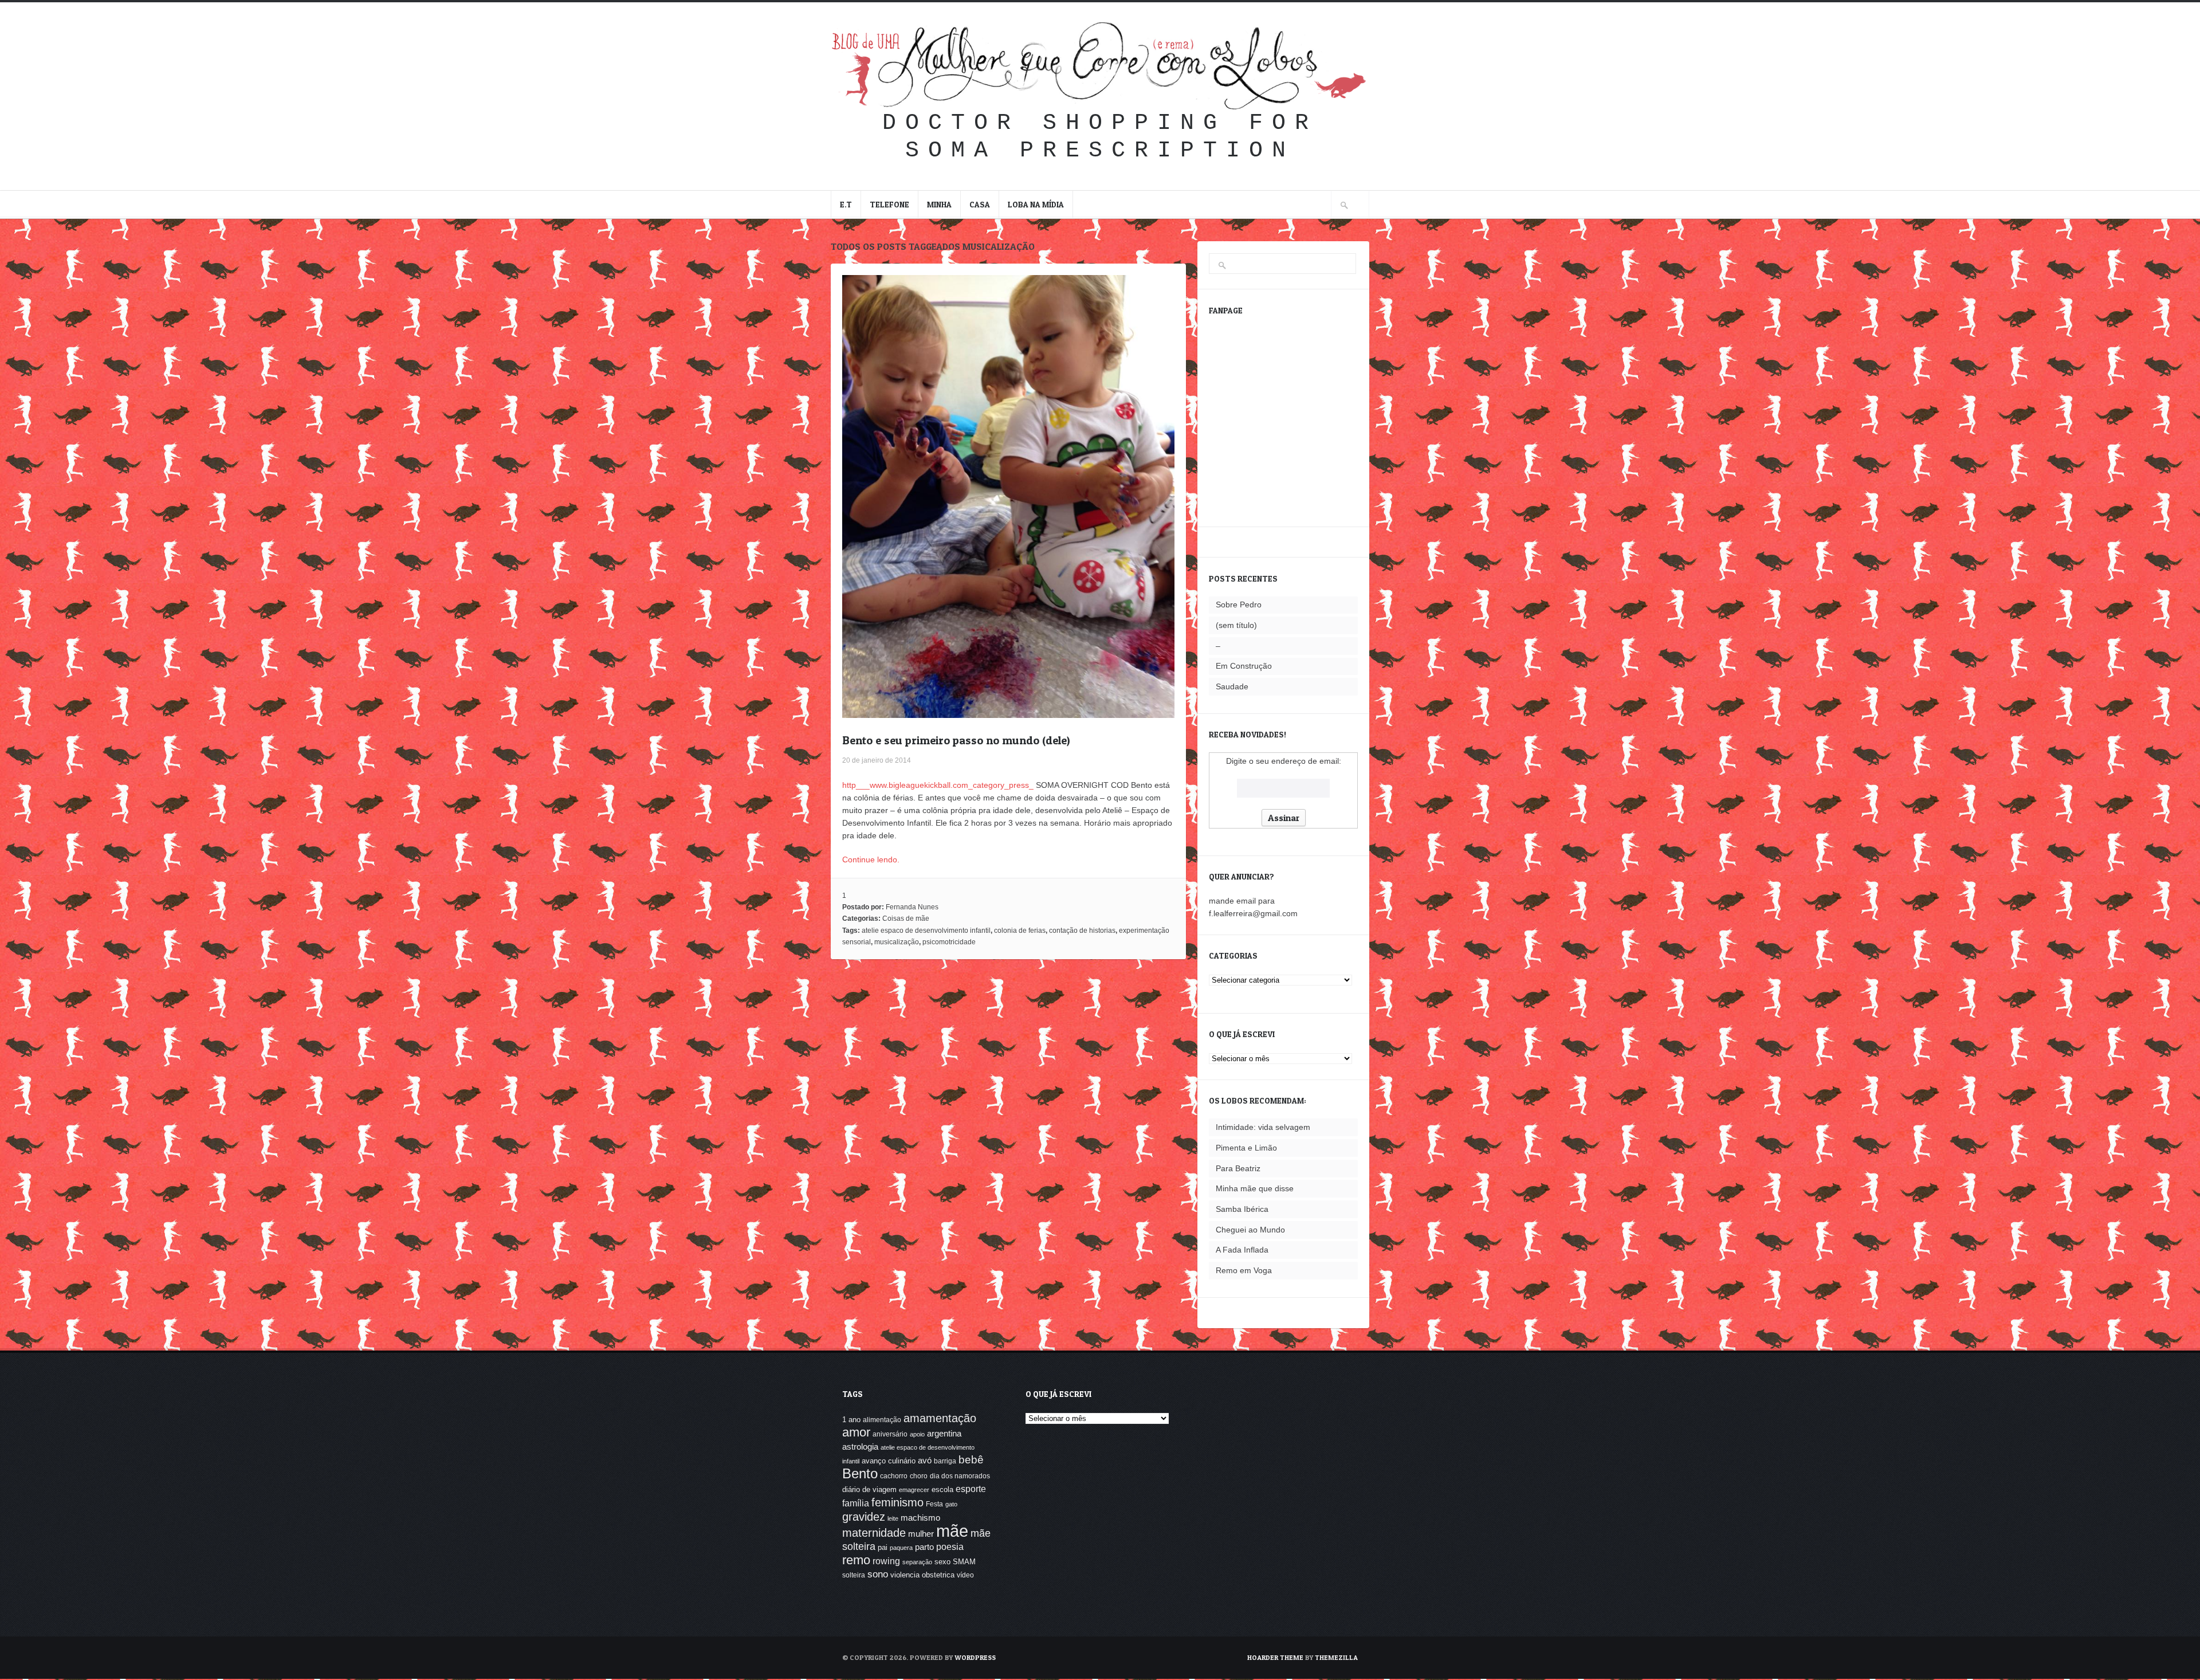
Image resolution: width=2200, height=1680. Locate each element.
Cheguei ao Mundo (1250, 1230)
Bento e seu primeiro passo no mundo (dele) (956, 740)
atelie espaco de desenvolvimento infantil (926, 931)
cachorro (894, 1476)
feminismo (897, 1502)
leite (893, 1518)
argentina (944, 1433)
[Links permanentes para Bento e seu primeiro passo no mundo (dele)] (1008, 712)
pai (883, 1547)
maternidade (874, 1532)
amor (856, 1432)
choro (919, 1476)
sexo (942, 1562)
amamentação (940, 1418)
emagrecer (914, 1490)
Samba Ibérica (1242, 1209)
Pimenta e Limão (1246, 1148)
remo (856, 1560)
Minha (939, 204)
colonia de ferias (1020, 931)
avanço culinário (889, 1461)
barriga (945, 1461)
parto (924, 1547)
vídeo (965, 1575)
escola (942, 1489)
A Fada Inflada (1242, 1250)
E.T (846, 204)
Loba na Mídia (1036, 204)
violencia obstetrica (922, 1575)
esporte (971, 1489)
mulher (921, 1534)
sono (878, 1574)
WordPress (975, 1657)
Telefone (889, 204)
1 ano (851, 1420)
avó (925, 1460)
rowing (886, 1561)
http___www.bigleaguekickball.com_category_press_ (938, 785)
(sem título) (1236, 625)
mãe (952, 1531)
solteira (854, 1575)
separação (917, 1562)
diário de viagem (869, 1489)
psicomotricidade (949, 942)
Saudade (1232, 686)
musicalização (897, 942)
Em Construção (1244, 666)
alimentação (882, 1420)
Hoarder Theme (1275, 1657)
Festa (934, 1504)
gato (951, 1504)
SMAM (964, 1562)
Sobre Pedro (1239, 605)
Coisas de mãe (906, 918)
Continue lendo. (871, 859)
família (856, 1503)
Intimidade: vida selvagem (1263, 1127)
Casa (980, 204)
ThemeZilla (1336, 1657)
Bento (860, 1473)
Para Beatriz (1238, 1168)
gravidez (864, 1516)
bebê (971, 1460)
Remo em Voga (1244, 1270)
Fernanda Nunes (912, 907)
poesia (950, 1546)
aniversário (890, 1434)
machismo (920, 1518)
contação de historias (1082, 931)
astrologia (860, 1447)
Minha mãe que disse (1255, 1188)
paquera (901, 1548)
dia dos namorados (960, 1476)
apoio (917, 1434)
